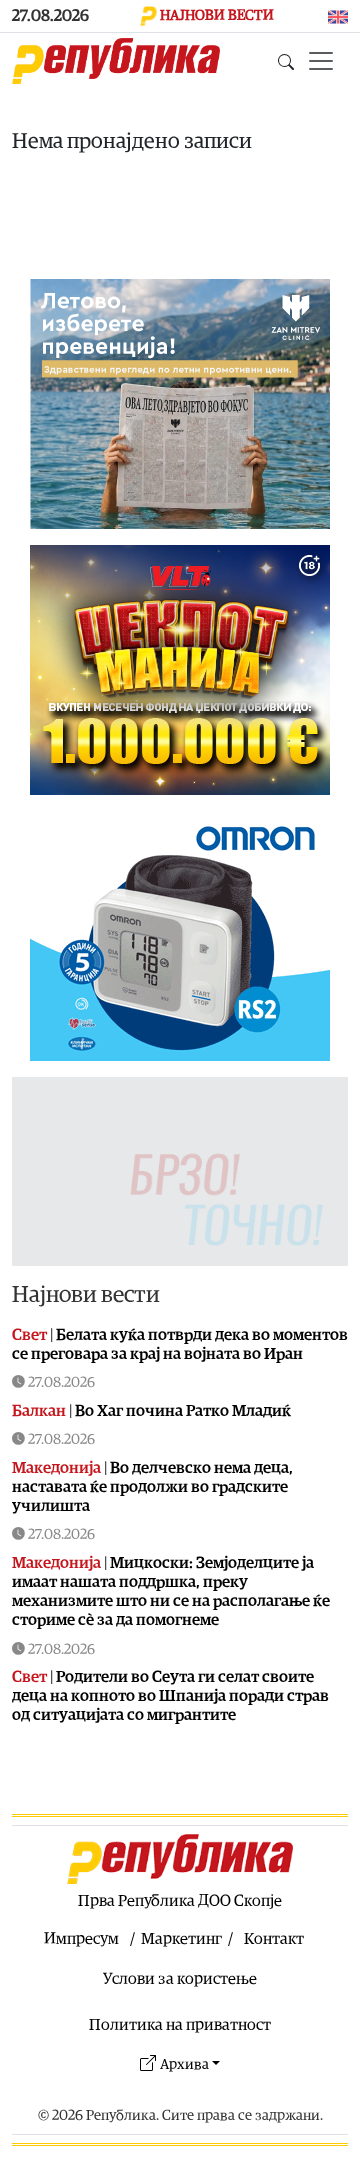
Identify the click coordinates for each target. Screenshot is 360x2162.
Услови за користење (180, 1979)
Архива (184, 2064)
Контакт (274, 1939)
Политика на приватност (180, 2025)
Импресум (81, 1939)
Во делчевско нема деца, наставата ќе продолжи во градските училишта (152, 1487)
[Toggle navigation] (321, 61)
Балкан (39, 1411)
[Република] (116, 61)
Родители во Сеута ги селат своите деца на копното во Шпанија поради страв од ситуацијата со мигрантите (170, 1696)
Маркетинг (181, 1939)
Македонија (56, 1468)
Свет (29, 1335)
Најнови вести (86, 1295)
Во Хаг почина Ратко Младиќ (183, 1411)
